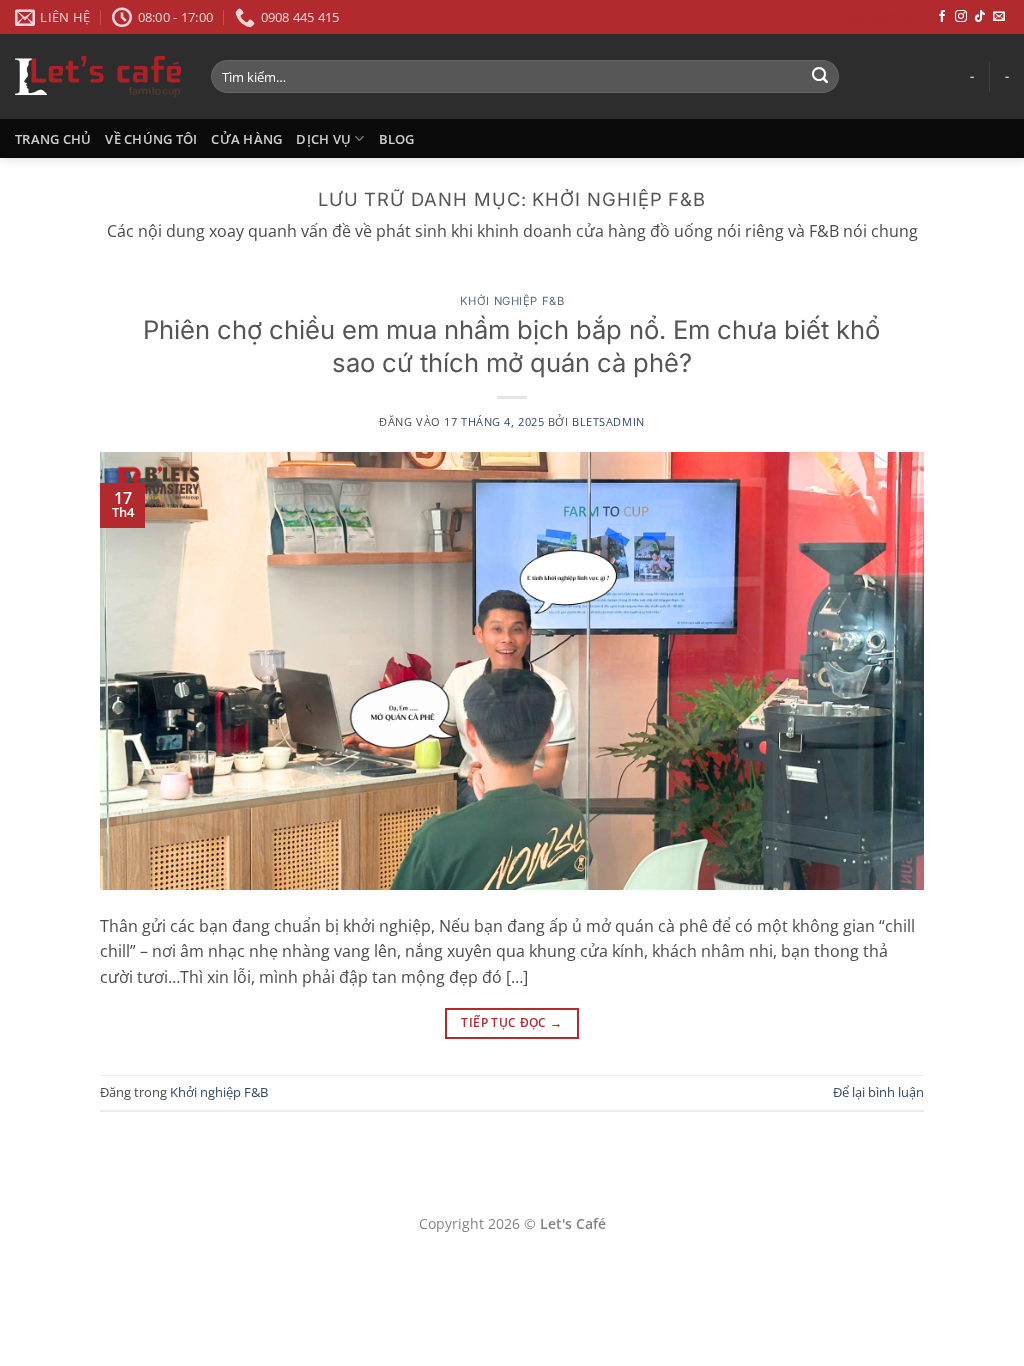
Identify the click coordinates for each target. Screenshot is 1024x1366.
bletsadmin (608, 421)
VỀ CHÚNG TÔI (151, 139)
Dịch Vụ (323, 139)
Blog (397, 139)
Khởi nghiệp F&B (512, 301)
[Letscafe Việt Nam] (98, 76)
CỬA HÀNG (246, 139)
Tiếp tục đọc (511, 1022)
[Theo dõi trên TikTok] (980, 17)
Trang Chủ (53, 139)
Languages (873, 17)
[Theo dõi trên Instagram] (961, 17)
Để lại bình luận (878, 1092)
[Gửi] (820, 77)
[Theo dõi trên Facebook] (942, 17)
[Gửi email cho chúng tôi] (999, 17)
